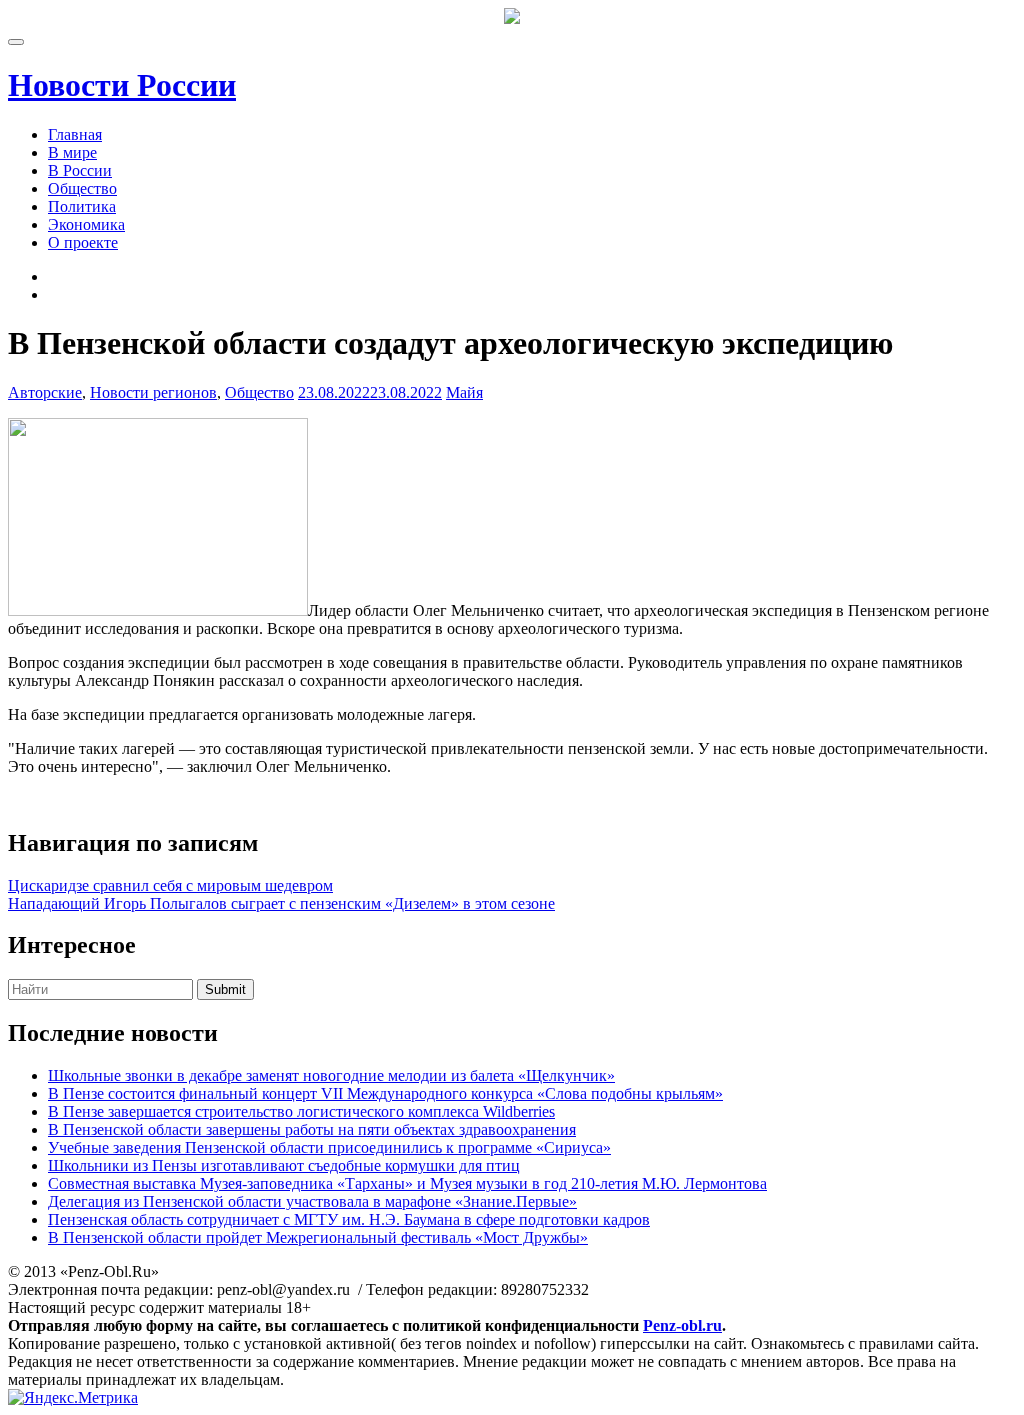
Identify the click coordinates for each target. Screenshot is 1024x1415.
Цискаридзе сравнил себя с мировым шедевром (170, 885)
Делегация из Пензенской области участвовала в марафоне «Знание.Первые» (312, 1201)
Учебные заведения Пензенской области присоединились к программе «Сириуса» (329, 1147)
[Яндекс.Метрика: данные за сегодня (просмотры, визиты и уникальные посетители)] (73, 1398)
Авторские (45, 392)
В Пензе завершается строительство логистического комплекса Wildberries (301, 1111)
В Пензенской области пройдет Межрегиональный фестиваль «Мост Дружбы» (318, 1237)
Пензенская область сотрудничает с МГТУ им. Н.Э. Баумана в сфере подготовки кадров (349, 1219)
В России (80, 170)
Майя (464, 392)
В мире (72, 152)
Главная (75, 134)
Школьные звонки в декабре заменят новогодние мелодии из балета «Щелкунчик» (331, 1075)
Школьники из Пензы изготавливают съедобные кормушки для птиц (284, 1165)
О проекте (83, 242)
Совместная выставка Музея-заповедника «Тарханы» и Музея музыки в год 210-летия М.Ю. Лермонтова (407, 1183)
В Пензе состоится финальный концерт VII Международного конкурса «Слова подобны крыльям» (385, 1093)
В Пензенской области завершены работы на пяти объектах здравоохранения (312, 1129)
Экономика (86, 224)
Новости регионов (153, 392)
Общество (82, 188)
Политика (82, 206)
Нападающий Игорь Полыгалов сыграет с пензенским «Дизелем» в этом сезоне (281, 903)
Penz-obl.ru (682, 1325)
